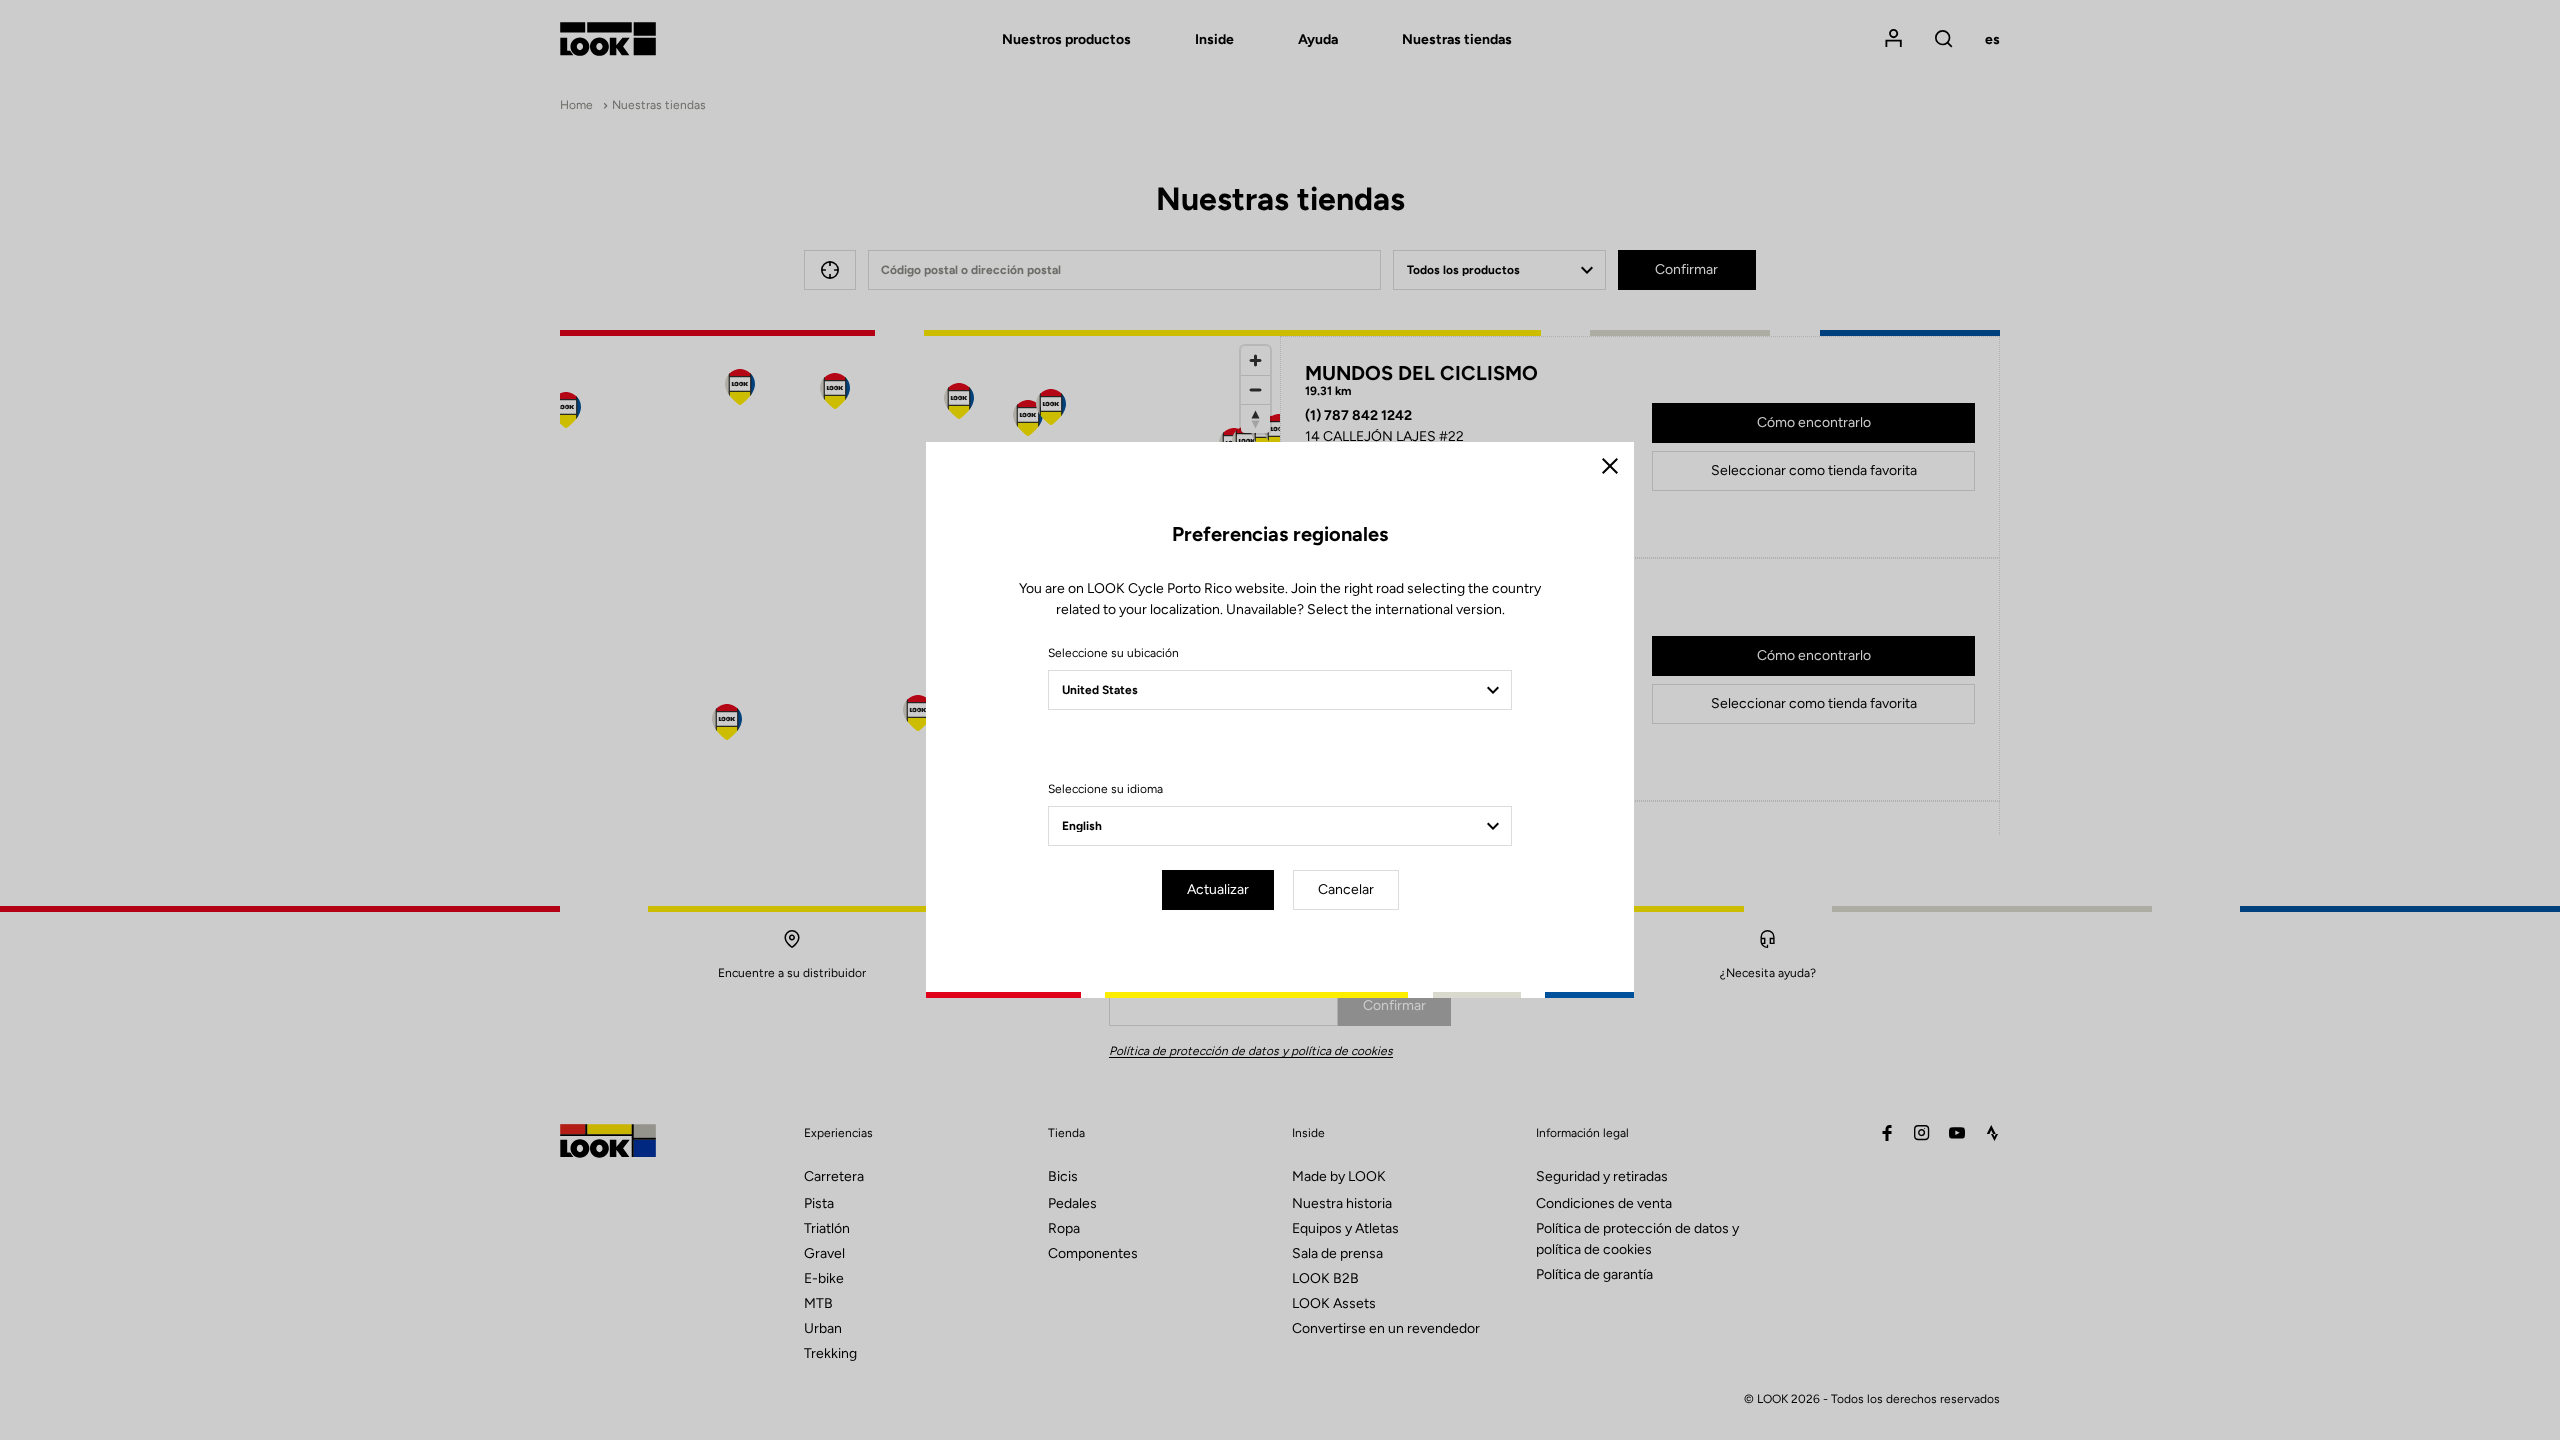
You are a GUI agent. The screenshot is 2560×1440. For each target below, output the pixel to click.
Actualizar (1218, 889)
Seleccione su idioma (1105, 789)
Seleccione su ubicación (1113, 653)
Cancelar (1346, 889)
